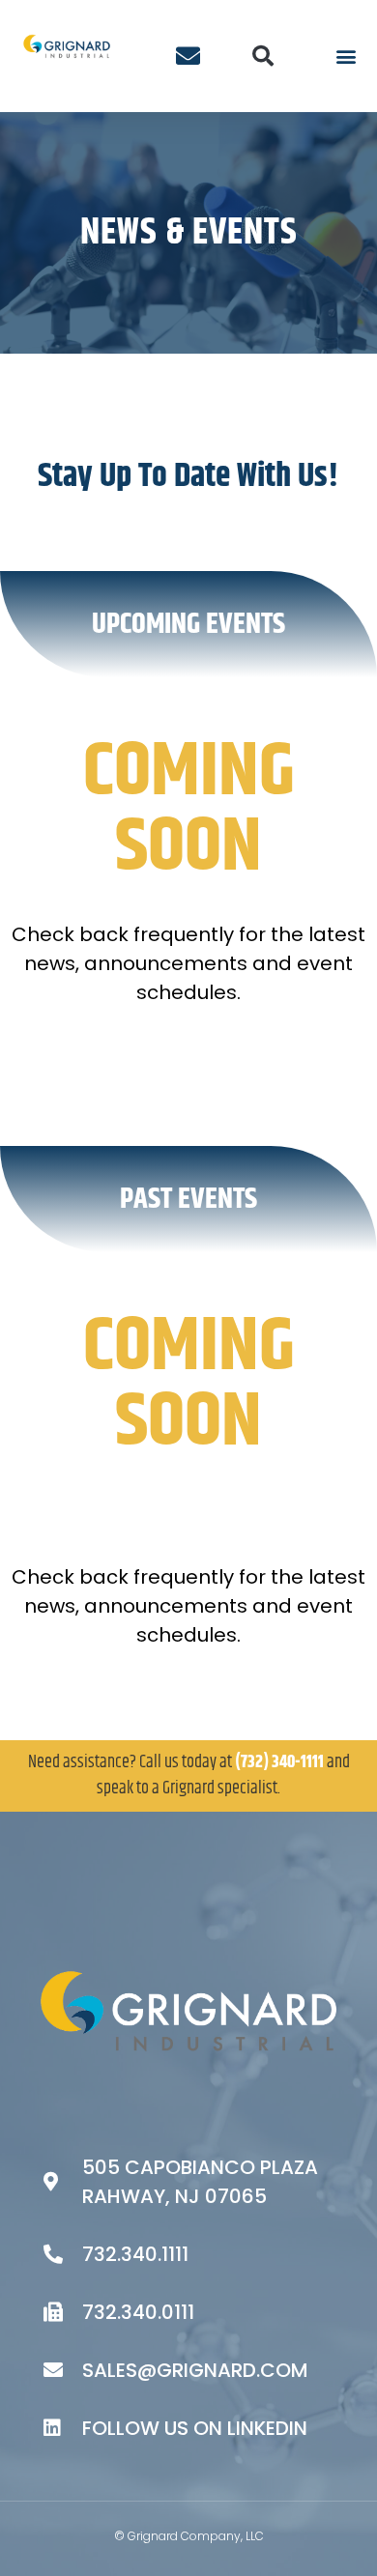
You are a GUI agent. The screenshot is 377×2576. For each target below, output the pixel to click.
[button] (263, 56)
